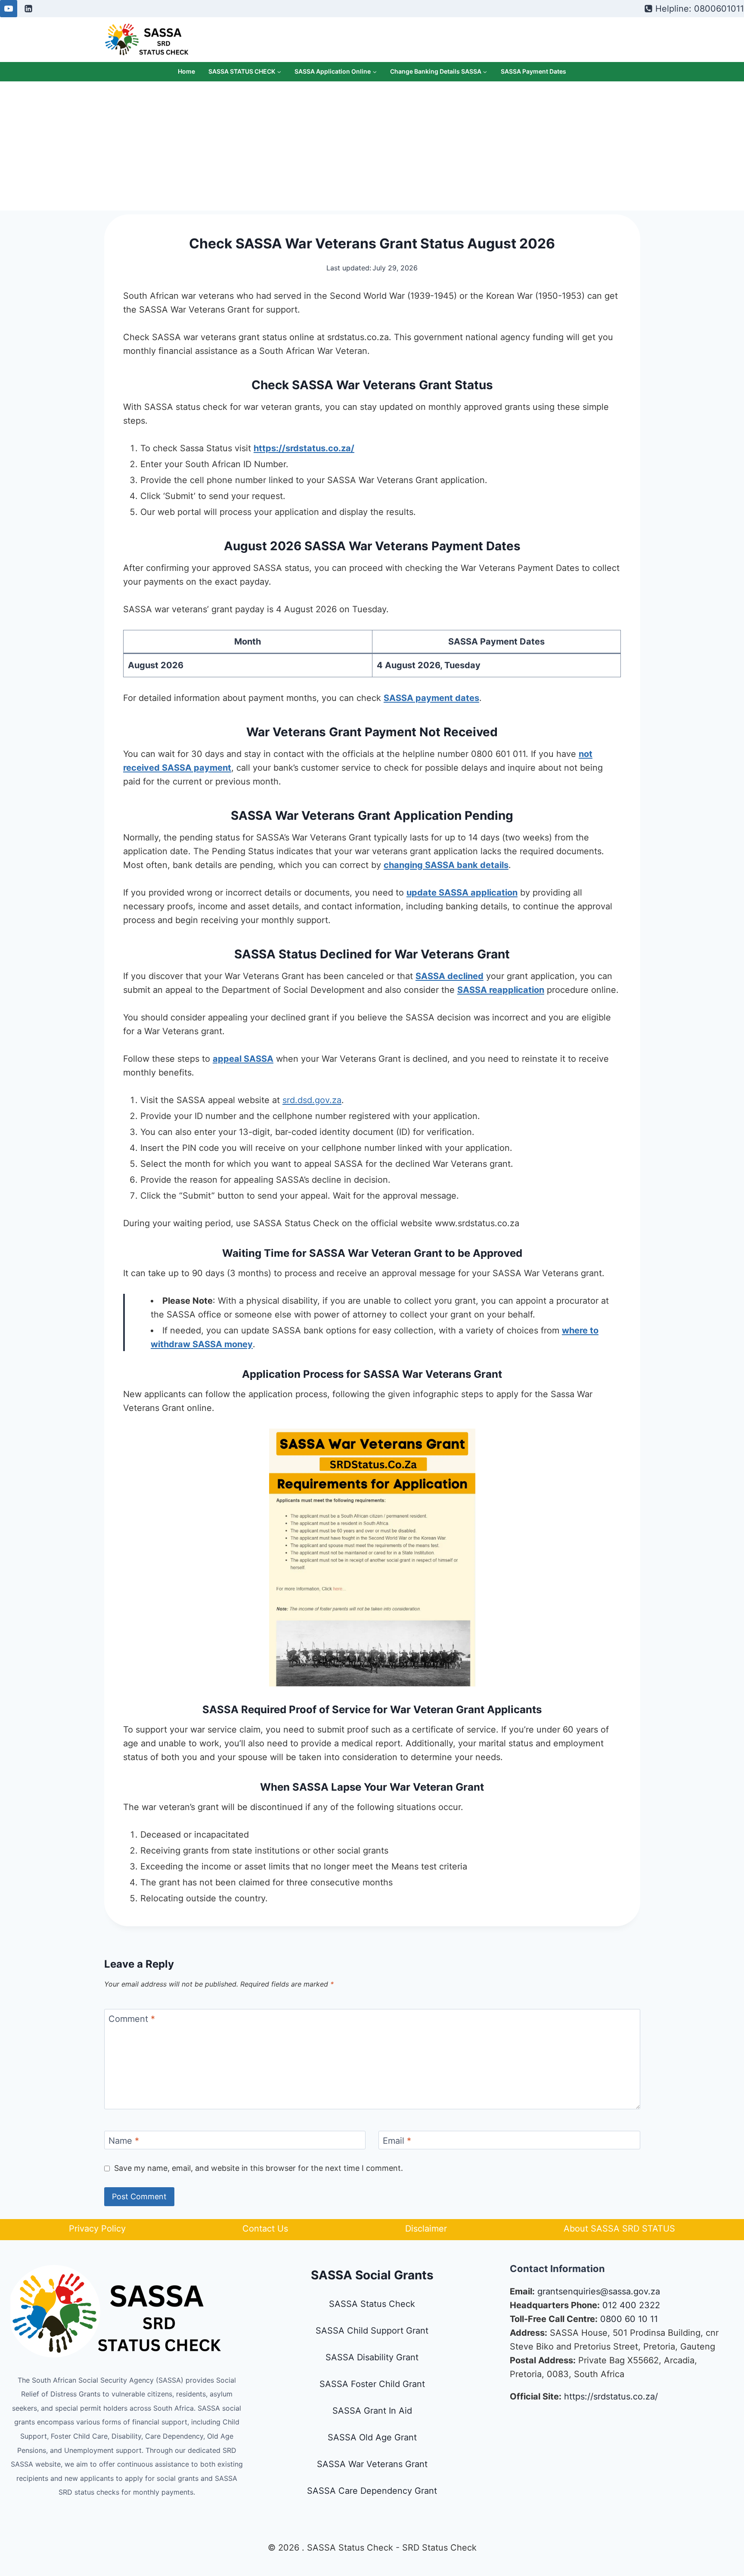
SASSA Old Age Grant (372, 2437)
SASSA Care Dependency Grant (372, 2491)
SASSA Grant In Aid (372, 2411)
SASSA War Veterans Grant (372, 2464)
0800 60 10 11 (629, 2319)
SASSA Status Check (372, 2304)
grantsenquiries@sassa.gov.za (599, 2291)
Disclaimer (426, 2229)
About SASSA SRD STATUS (619, 2229)
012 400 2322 (631, 2305)
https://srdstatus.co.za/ (611, 2396)
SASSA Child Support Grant (372, 2331)
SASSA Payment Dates (533, 71)
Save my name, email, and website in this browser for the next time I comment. (259, 2168)
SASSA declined (449, 976)
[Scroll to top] (698, 2522)
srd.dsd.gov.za (312, 1100)
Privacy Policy (97, 2229)
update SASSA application (462, 893)
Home (186, 71)
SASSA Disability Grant (372, 2357)
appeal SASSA (243, 1059)
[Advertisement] (372, 146)
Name (124, 2141)
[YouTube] (9, 9)
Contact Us (265, 2229)
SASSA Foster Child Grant (372, 2384)
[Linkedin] (28, 9)
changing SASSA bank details (446, 865)
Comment (132, 2019)
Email (397, 2141)
